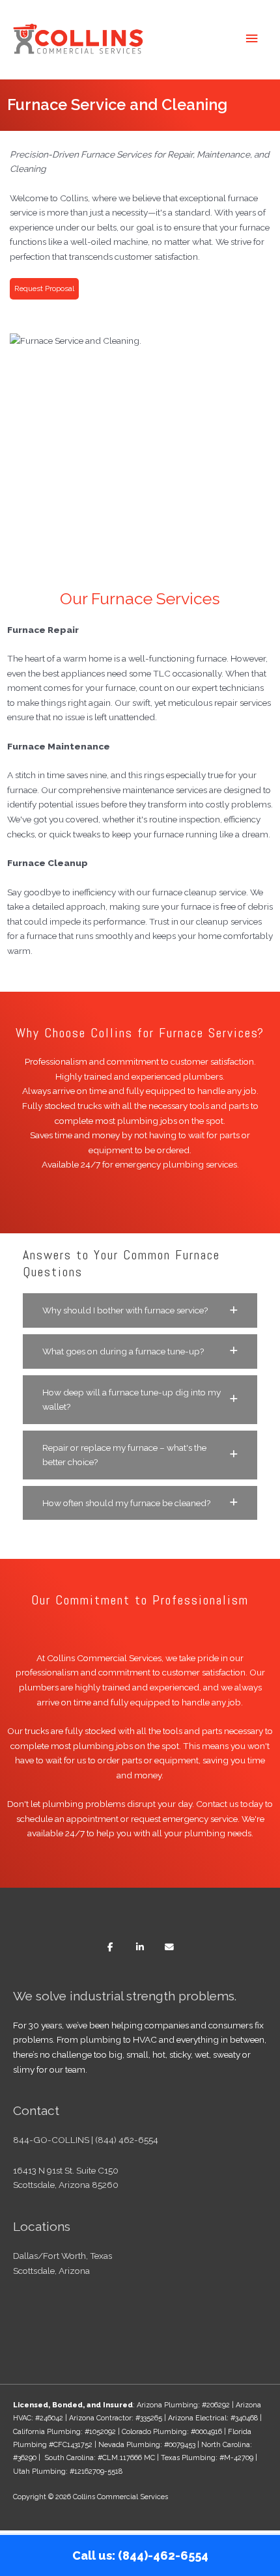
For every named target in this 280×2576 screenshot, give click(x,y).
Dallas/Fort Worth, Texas (63, 2256)
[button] (140, 1310)
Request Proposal (44, 288)
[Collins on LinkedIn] (140, 1947)
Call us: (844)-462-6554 (140, 2555)
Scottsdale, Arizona (51, 2271)
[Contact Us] (170, 1947)
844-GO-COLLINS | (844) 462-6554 (86, 2140)
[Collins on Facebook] (110, 1947)
